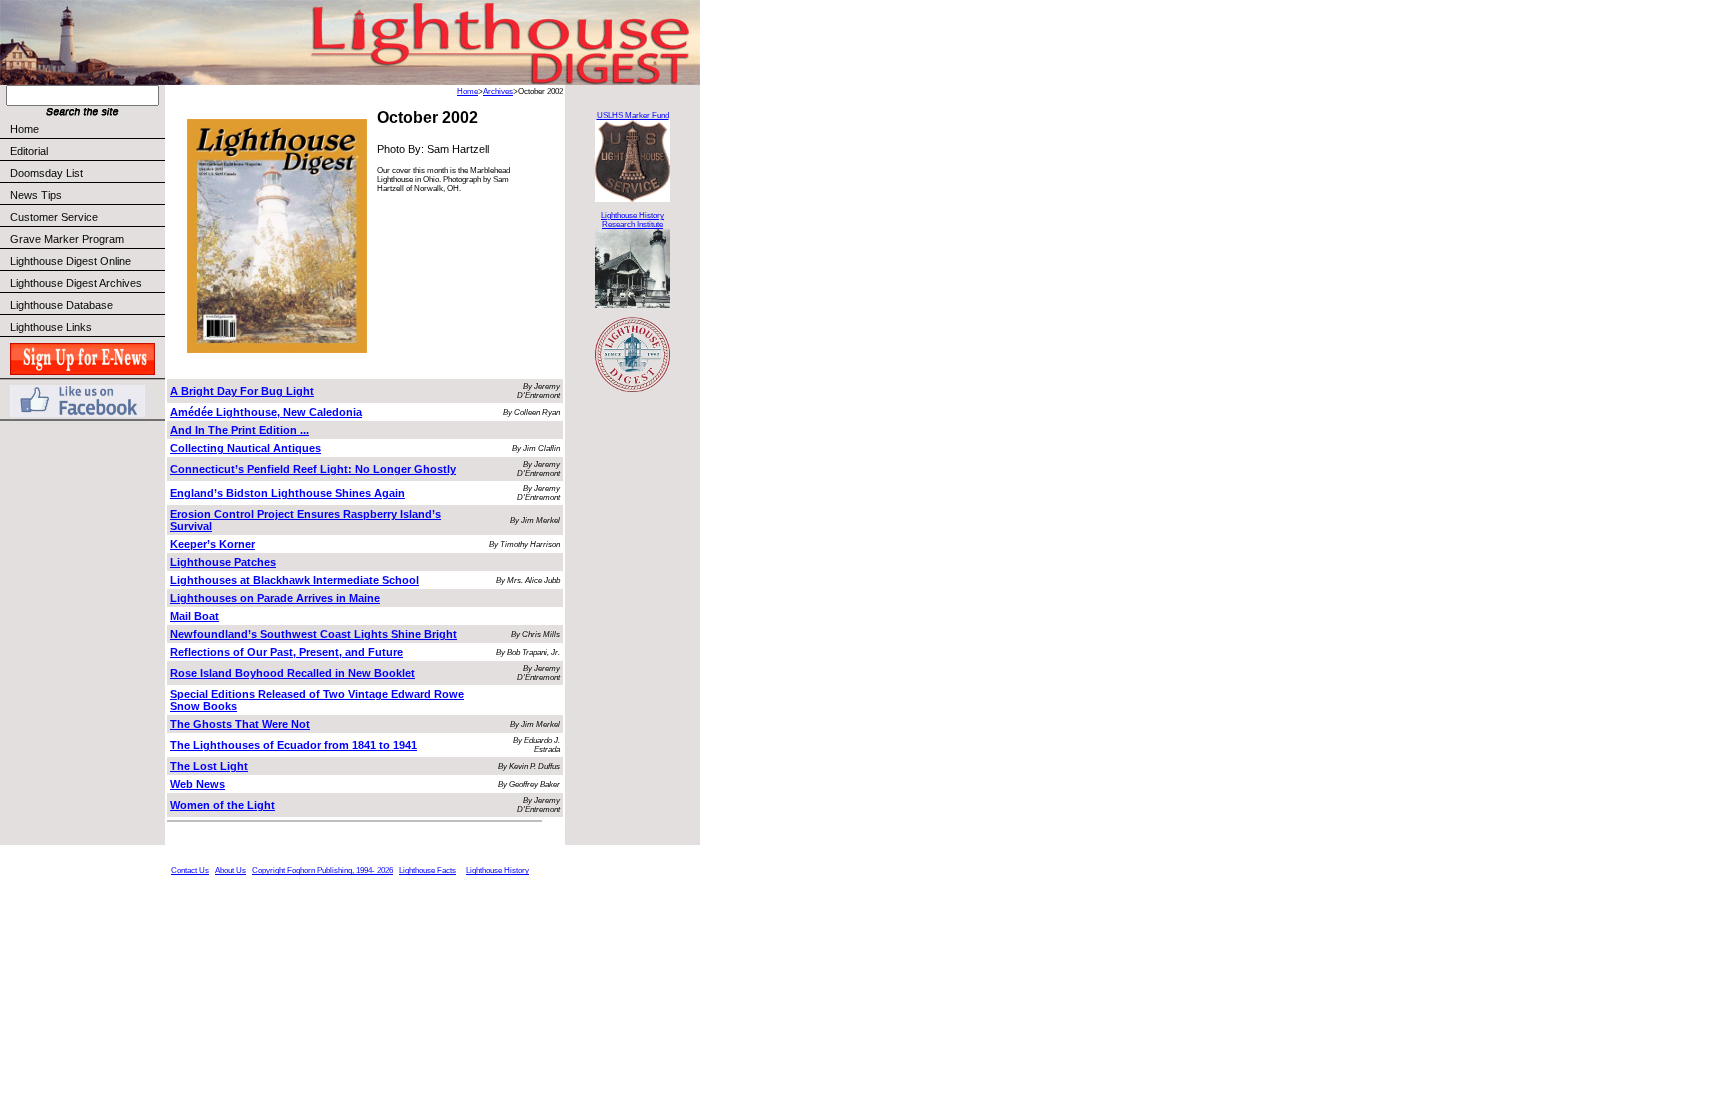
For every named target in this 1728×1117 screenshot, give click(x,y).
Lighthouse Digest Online (70, 261)
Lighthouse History (497, 870)
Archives (498, 91)
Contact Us (190, 870)
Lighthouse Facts (427, 870)
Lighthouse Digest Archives (76, 283)
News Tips (36, 195)
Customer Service (54, 217)
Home (24, 129)
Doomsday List (46, 173)
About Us (230, 870)
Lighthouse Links (51, 327)
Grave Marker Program (67, 239)
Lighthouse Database (61, 305)
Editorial (29, 151)
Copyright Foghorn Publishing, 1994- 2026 (322, 870)
